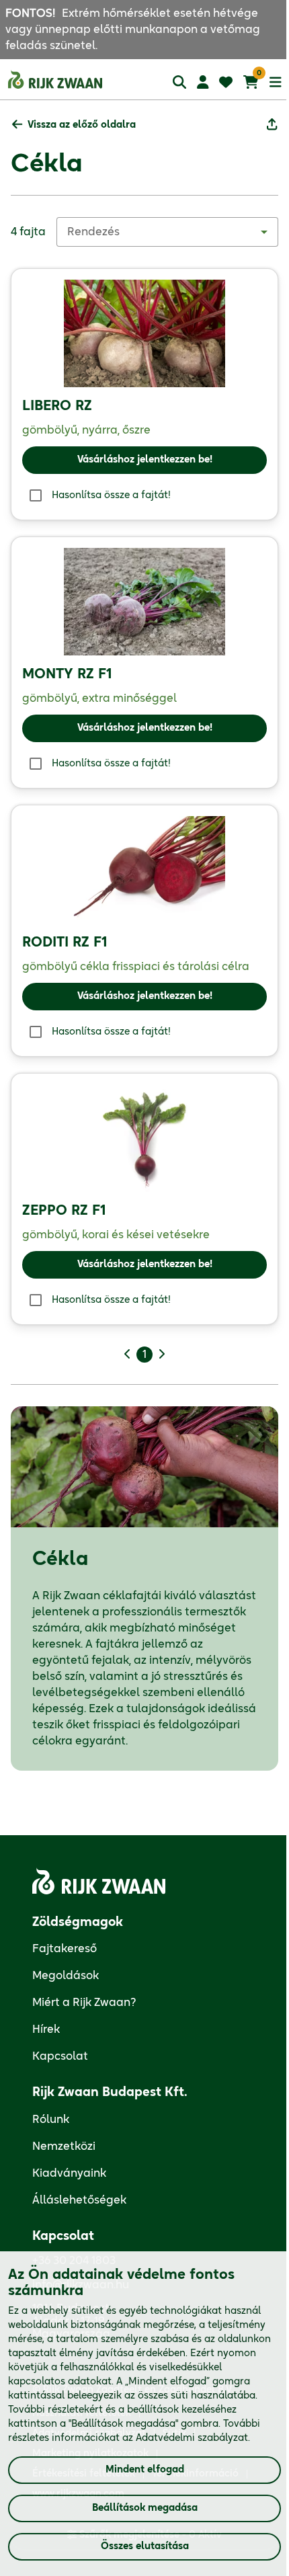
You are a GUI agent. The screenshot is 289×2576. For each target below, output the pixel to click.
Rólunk (51, 2120)
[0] (251, 82)
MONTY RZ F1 (67, 674)
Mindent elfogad (145, 2470)
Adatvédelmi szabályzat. (193, 2438)
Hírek (46, 2029)
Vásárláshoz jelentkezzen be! (145, 460)
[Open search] (179, 82)
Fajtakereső (65, 1949)
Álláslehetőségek (79, 2200)
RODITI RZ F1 (65, 942)
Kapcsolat (60, 2056)
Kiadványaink (69, 2173)
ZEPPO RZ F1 (64, 1211)
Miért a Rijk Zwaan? (84, 2003)
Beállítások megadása (145, 2508)
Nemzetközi (64, 2146)
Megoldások (66, 1976)
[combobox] (167, 232)
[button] (74, 125)
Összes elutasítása (145, 2546)
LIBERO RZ (57, 406)
